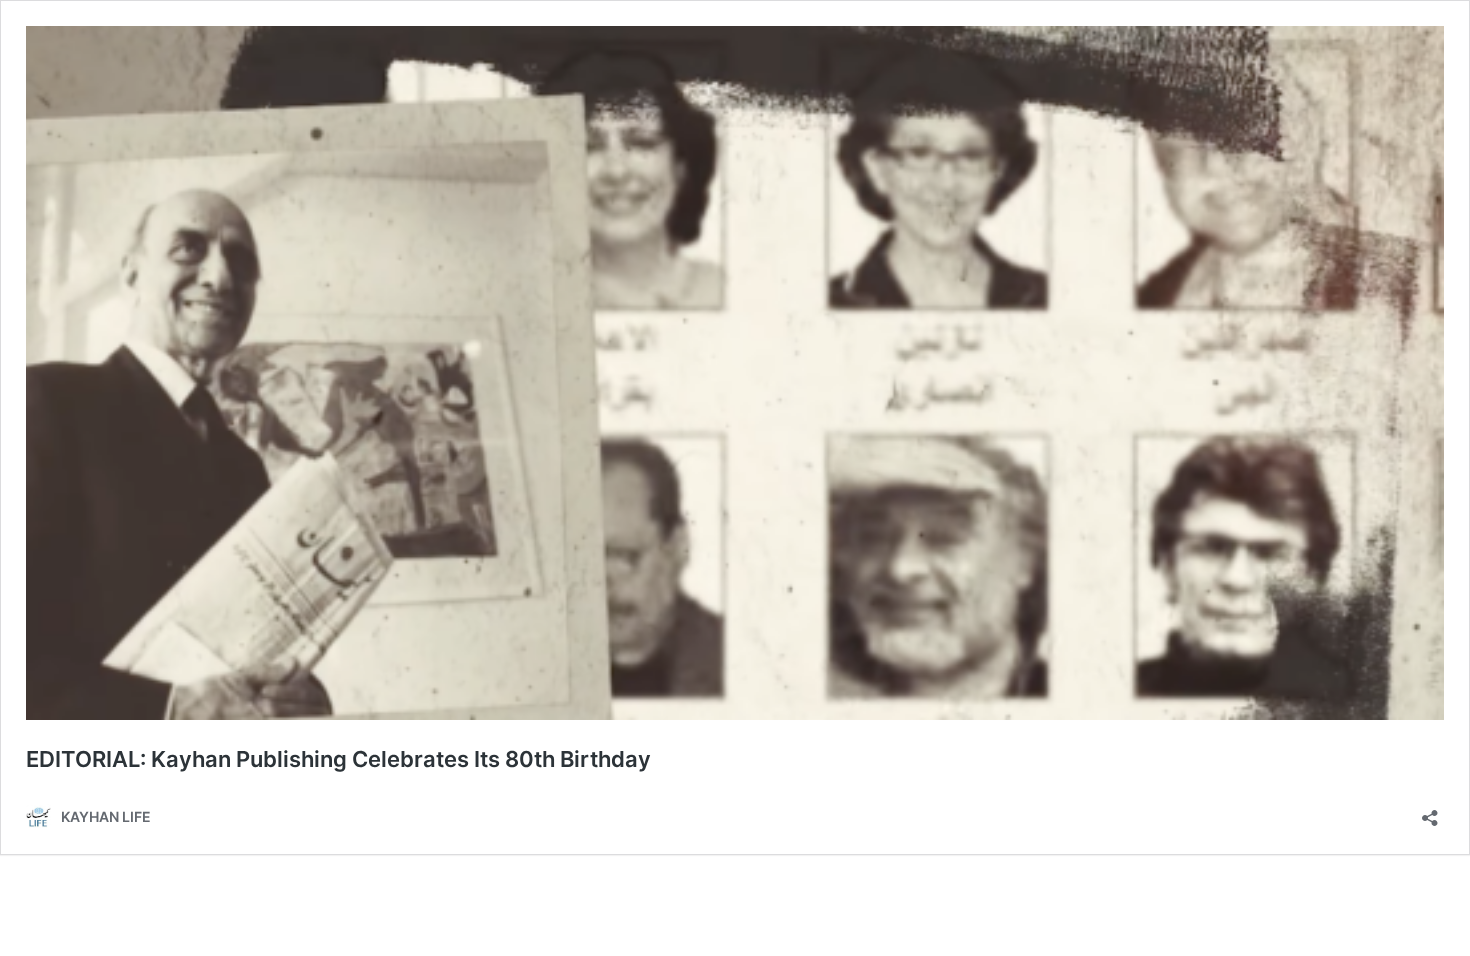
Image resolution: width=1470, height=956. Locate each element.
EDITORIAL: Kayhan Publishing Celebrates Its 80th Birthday (338, 759)
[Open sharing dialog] (1430, 811)
